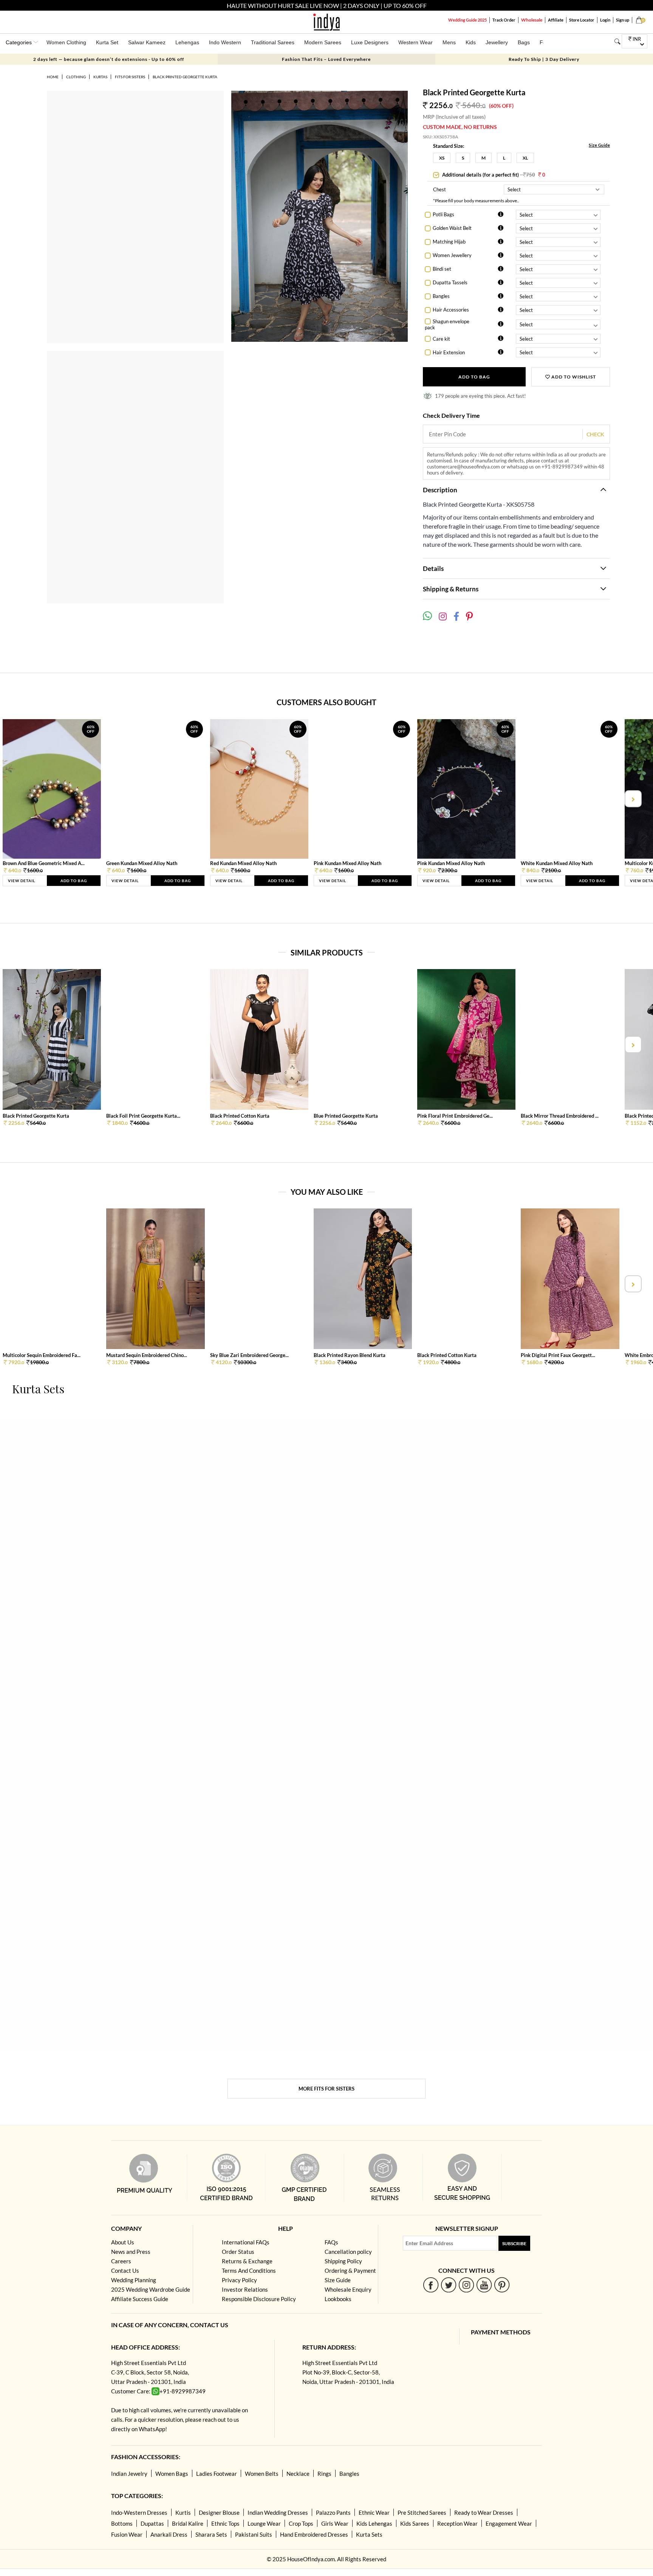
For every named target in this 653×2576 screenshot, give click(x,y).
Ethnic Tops (225, 2523)
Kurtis (183, 2512)
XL (525, 158)
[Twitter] (449, 2285)
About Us (123, 2242)
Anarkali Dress (169, 2534)
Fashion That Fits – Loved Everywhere (326, 59)
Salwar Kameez (147, 42)
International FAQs (246, 2242)
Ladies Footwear (217, 2474)
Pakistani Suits (254, 2534)
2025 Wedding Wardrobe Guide (151, 2289)
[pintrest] (502, 2285)
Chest (439, 189)
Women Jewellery (452, 255)
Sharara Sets (211, 2534)
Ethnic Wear (374, 2512)
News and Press (131, 2252)
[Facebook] (431, 2285)
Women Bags (172, 2474)
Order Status (238, 2252)
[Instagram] (467, 2285)
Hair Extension (449, 352)
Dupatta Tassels (450, 282)
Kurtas (100, 77)
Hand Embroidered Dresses (314, 2534)
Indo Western (225, 42)
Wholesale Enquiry (348, 2289)
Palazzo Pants (333, 2512)
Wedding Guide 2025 (467, 20)
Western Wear (415, 42)
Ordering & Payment (350, 2270)
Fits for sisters (130, 77)
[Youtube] (484, 2285)
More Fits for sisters (326, 2089)
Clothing (76, 77)
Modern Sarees (323, 42)
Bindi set (442, 269)
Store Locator (582, 20)
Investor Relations (245, 2289)
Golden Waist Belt (452, 228)
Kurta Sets (369, 2534)
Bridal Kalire (188, 2523)
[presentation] (21, 799)
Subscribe (514, 2243)
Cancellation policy (348, 2252)
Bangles (441, 296)
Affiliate (556, 20)
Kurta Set (107, 42)
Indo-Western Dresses (139, 2512)
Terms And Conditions (249, 2270)
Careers (121, 2261)
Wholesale (532, 20)
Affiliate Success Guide (140, 2299)
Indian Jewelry (129, 2474)
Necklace (298, 2474)
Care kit (441, 339)
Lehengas (187, 42)
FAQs (331, 2242)
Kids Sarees (415, 2523)
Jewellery (497, 42)
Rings (324, 2474)
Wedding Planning (134, 2280)
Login (605, 20)
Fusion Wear (127, 2534)
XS (442, 158)
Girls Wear (335, 2523)
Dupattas (152, 2523)
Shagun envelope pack (447, 325)
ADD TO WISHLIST (573, 377)
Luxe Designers (370, 42)
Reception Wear (457, 2523)
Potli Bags (443, 214)
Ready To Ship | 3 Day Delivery (544, 59)
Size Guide (599, 145)
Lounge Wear (264, 2523)
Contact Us (125, 2270)
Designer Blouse (219, 2512)
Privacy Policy (239, 2280)
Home (53, 77)
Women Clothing (66, 42)
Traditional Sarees (273, 42)
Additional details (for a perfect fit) (493, 175)
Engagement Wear (509, 2523)
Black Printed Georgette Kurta (185, 77)
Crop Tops (301, 2523)
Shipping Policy (343, 2261)
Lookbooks (338, 2299)
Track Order (504, 20)
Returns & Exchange (247, 2261)
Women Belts (262, 2474)
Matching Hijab (449, 242)
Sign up (623, 20)
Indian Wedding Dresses (278, 2512)
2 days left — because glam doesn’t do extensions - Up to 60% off (109, 59)
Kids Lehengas (374, 2523)
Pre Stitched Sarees (422, 2512)
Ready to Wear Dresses (484, 2512)
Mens (449, 42)
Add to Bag (474, 377)
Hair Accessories (451, 310)
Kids (471, 42)
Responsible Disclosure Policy (259, 2299)
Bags (524, 42)
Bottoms (122, 2523)
